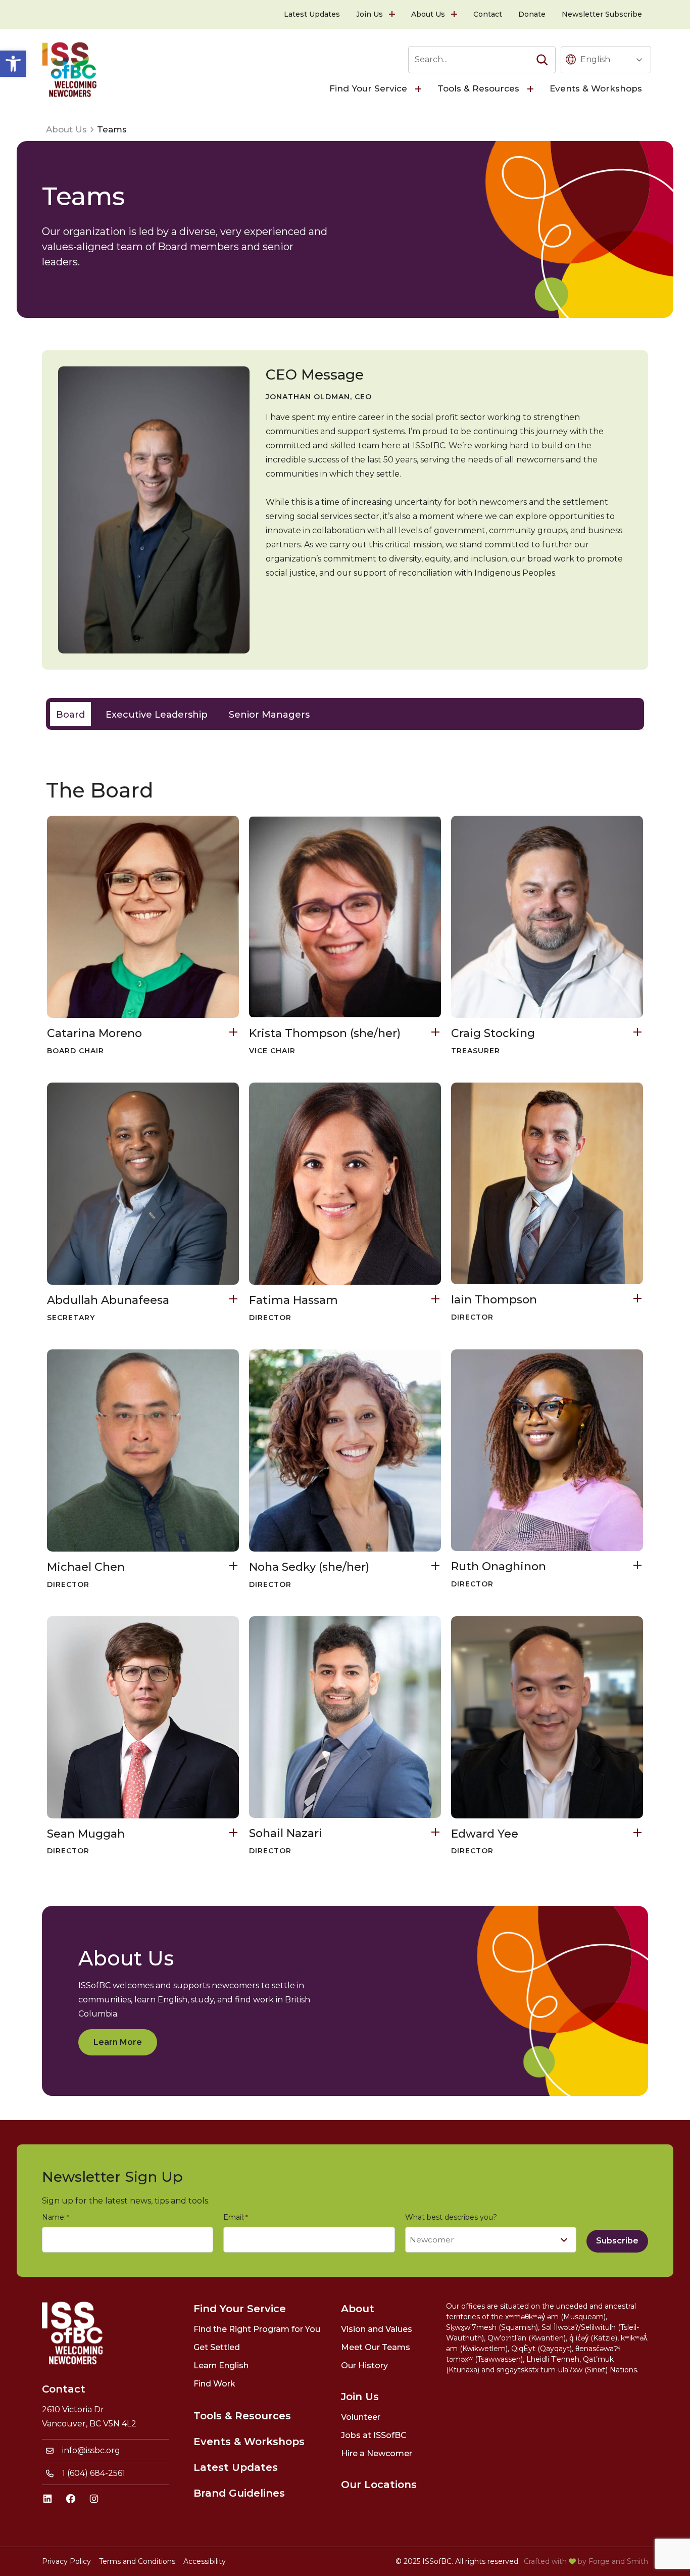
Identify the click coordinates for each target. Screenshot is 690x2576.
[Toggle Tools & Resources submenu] (531, 89)
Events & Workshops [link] (596, 88)
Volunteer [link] (361, 2417)
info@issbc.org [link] (91, 2450)
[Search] (542, 60)
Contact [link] (488, 14)
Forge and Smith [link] (618, 2561)
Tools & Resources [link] (478, 88)
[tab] (70, 714)
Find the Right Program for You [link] (257, 2329)
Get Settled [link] (217, 2347)
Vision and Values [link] (377, 2329)
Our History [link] (364, 2366)
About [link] (358, 2309)
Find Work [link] (214, 2384)
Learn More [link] (118, 2042)
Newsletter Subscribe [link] (602, 14)
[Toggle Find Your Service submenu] (419, 89)
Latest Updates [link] (312, 14)
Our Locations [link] (379, 2485)
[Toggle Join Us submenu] (393, 14)
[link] (13, 64)
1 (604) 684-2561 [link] (94, 2473)
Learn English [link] (221, 2366)
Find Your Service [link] (368, 88)
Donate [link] (532, 14)
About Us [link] (428, 14)
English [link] (595, 59)
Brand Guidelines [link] (239, 2493)
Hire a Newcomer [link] (377, 2453)
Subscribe (617, 2241)
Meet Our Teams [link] (376, 2347)
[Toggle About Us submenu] (455, 14)
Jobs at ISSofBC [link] (374, 2435)
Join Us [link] (369, 14)
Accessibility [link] (205, 2561)
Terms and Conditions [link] (137, 2561)
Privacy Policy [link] (66, 2561)
